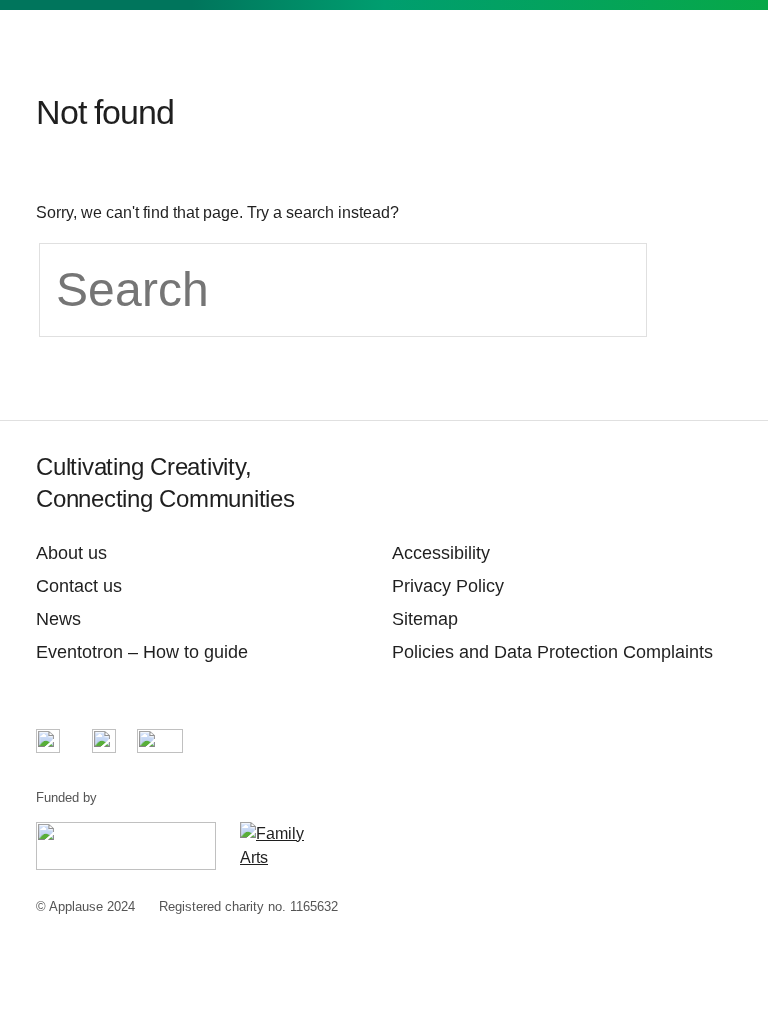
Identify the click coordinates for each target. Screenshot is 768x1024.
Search (664, 51)
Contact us (79, 586)
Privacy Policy (448, 586)
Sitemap (425, 619)
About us (71, 553)
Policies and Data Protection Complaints (552, 652)
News (58, 619)
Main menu (716, 51)
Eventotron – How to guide (142, 652)
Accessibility (441, 553)
